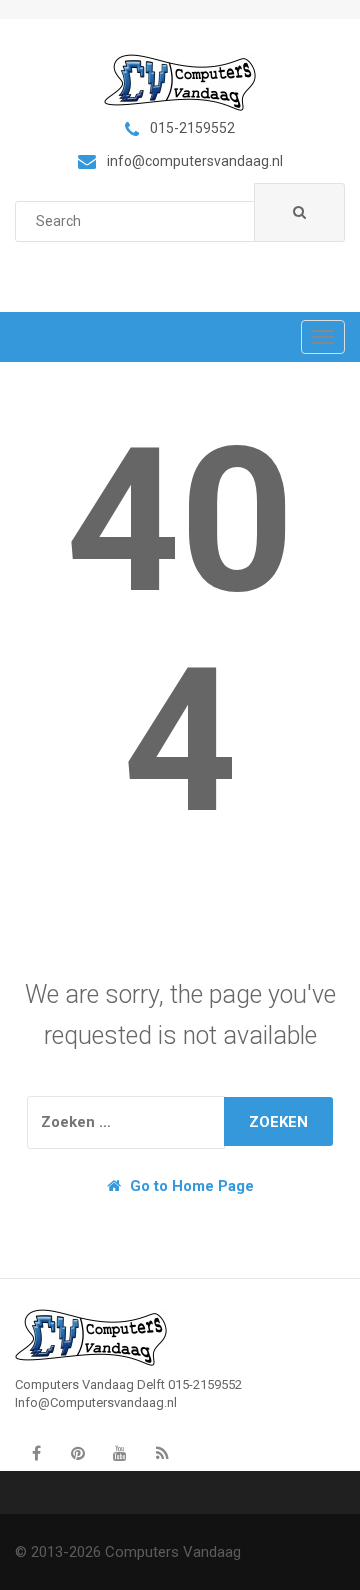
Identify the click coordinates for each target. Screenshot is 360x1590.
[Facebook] (36, 1454)
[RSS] (162, 1454)
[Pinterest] (78, 1454)
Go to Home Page (190, 1186)
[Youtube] (120, 1454)
